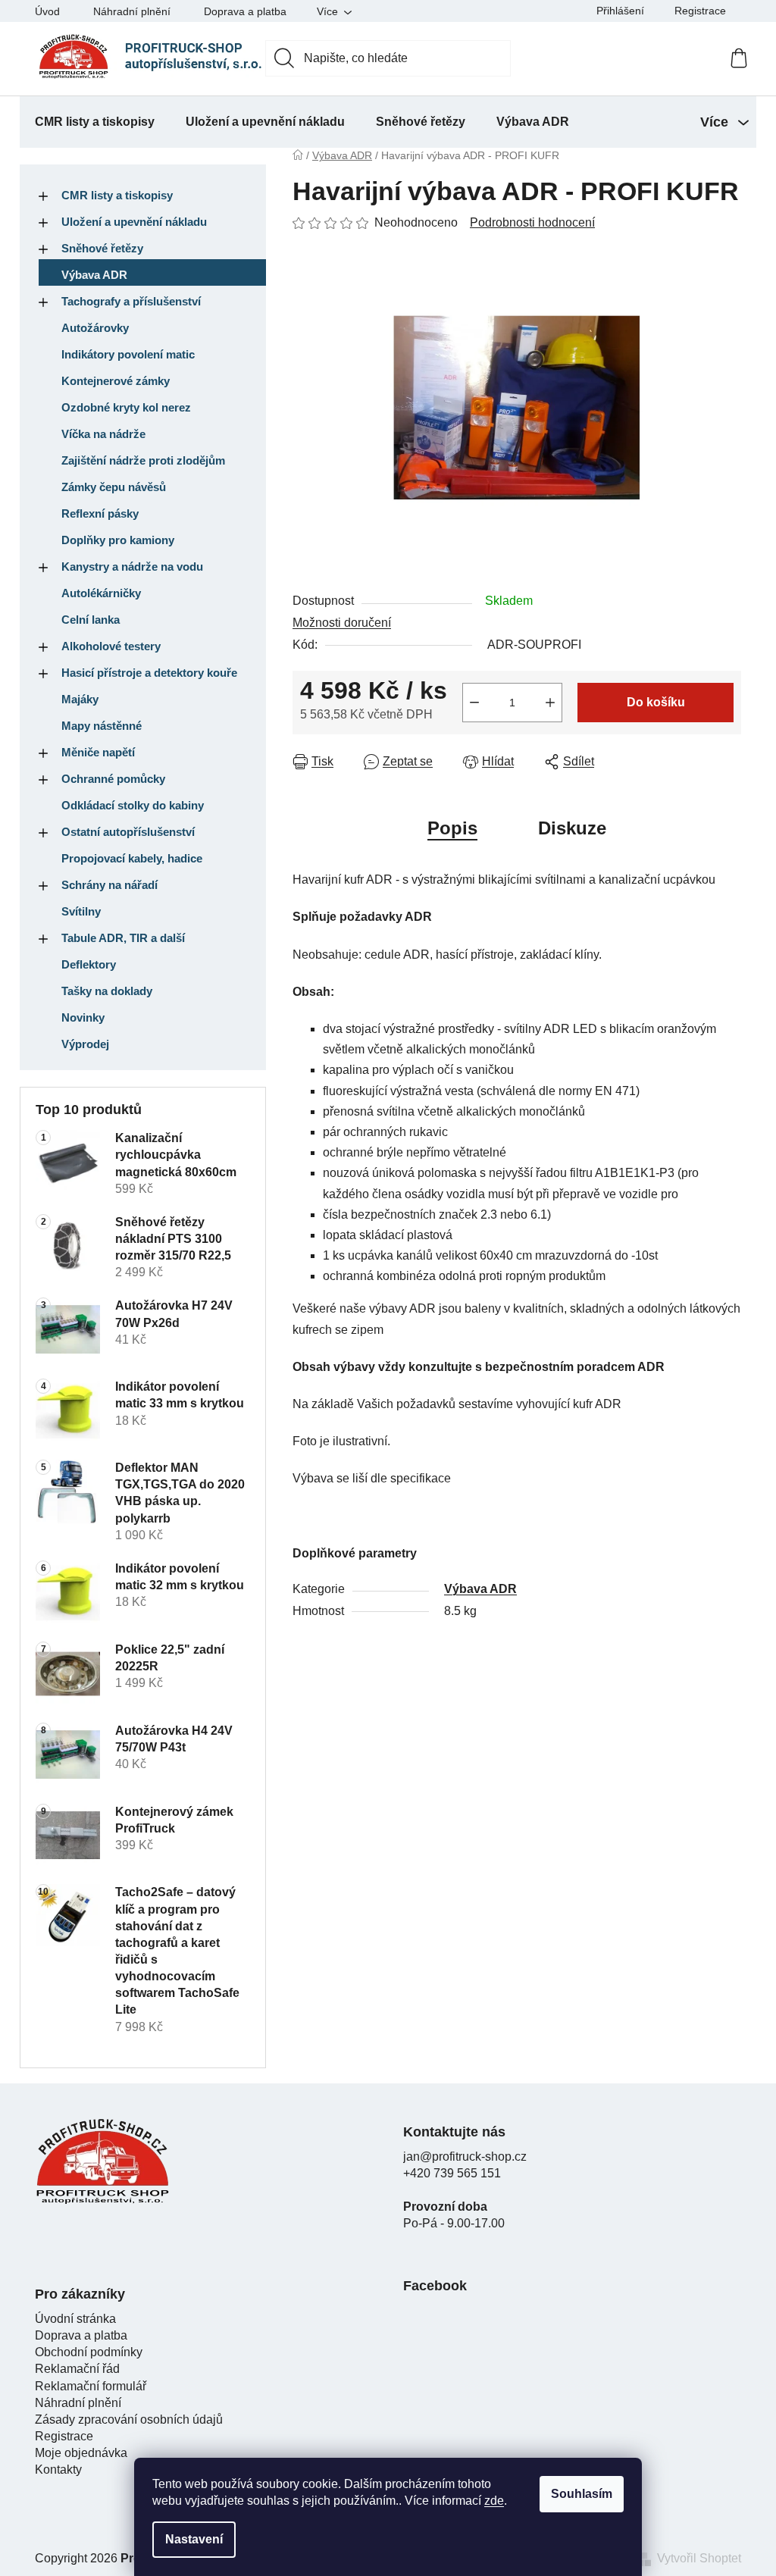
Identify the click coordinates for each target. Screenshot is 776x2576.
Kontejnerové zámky (116, 381)
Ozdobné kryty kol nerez (126, 407)
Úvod (47, 11)
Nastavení (194, 2539)
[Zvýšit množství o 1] (550, 703)
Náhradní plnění (132, 11)
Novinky (83, 1017)
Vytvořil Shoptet (699, 2558)
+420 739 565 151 (452, 2173)
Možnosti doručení (342, 623)
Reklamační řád (77, 2369)
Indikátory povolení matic (128, 354)
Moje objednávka (81, 2453)
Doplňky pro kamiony (118, 540)
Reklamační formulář (91, 2386)
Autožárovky (95, 328)
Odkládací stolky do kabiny (133, 805)
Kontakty (58, 2470)
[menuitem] (95, 122)
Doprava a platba (245, 11)
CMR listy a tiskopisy (117, 195)
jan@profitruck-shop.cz (465, 2157)
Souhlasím (582, 2494)
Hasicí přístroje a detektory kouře (149, 673)
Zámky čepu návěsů (114, 487)
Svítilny (81, 911)
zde (494, 2501)
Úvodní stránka (75, 2319)
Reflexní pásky (100, 513)
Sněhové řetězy (102, 248)
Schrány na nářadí (110, 885)
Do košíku (656, 702)
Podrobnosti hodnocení (532, 222)
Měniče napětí (98, 752)
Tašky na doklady (107, 991)
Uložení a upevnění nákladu (134, 222)
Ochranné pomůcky (113, 779)
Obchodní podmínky (89, 2352)
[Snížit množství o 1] (474, 703)
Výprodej (85, 1044)
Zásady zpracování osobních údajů (129, 2419)
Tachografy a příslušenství (131, 301)
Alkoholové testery (111, 646)
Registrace (700, 11)
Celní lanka (91, 620)
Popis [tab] (452, 828)
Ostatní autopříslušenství (128, 832)
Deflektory (89, 964)
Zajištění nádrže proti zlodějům (143, 460)
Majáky (80, 699)
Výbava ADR (94, 275)
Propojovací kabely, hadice (132, 858)
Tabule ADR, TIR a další (123, 938)
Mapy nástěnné (102, 726)
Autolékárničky (101, 593)
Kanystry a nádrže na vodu (132, 567)
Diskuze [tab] (572, 828)
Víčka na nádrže (103, 434)
